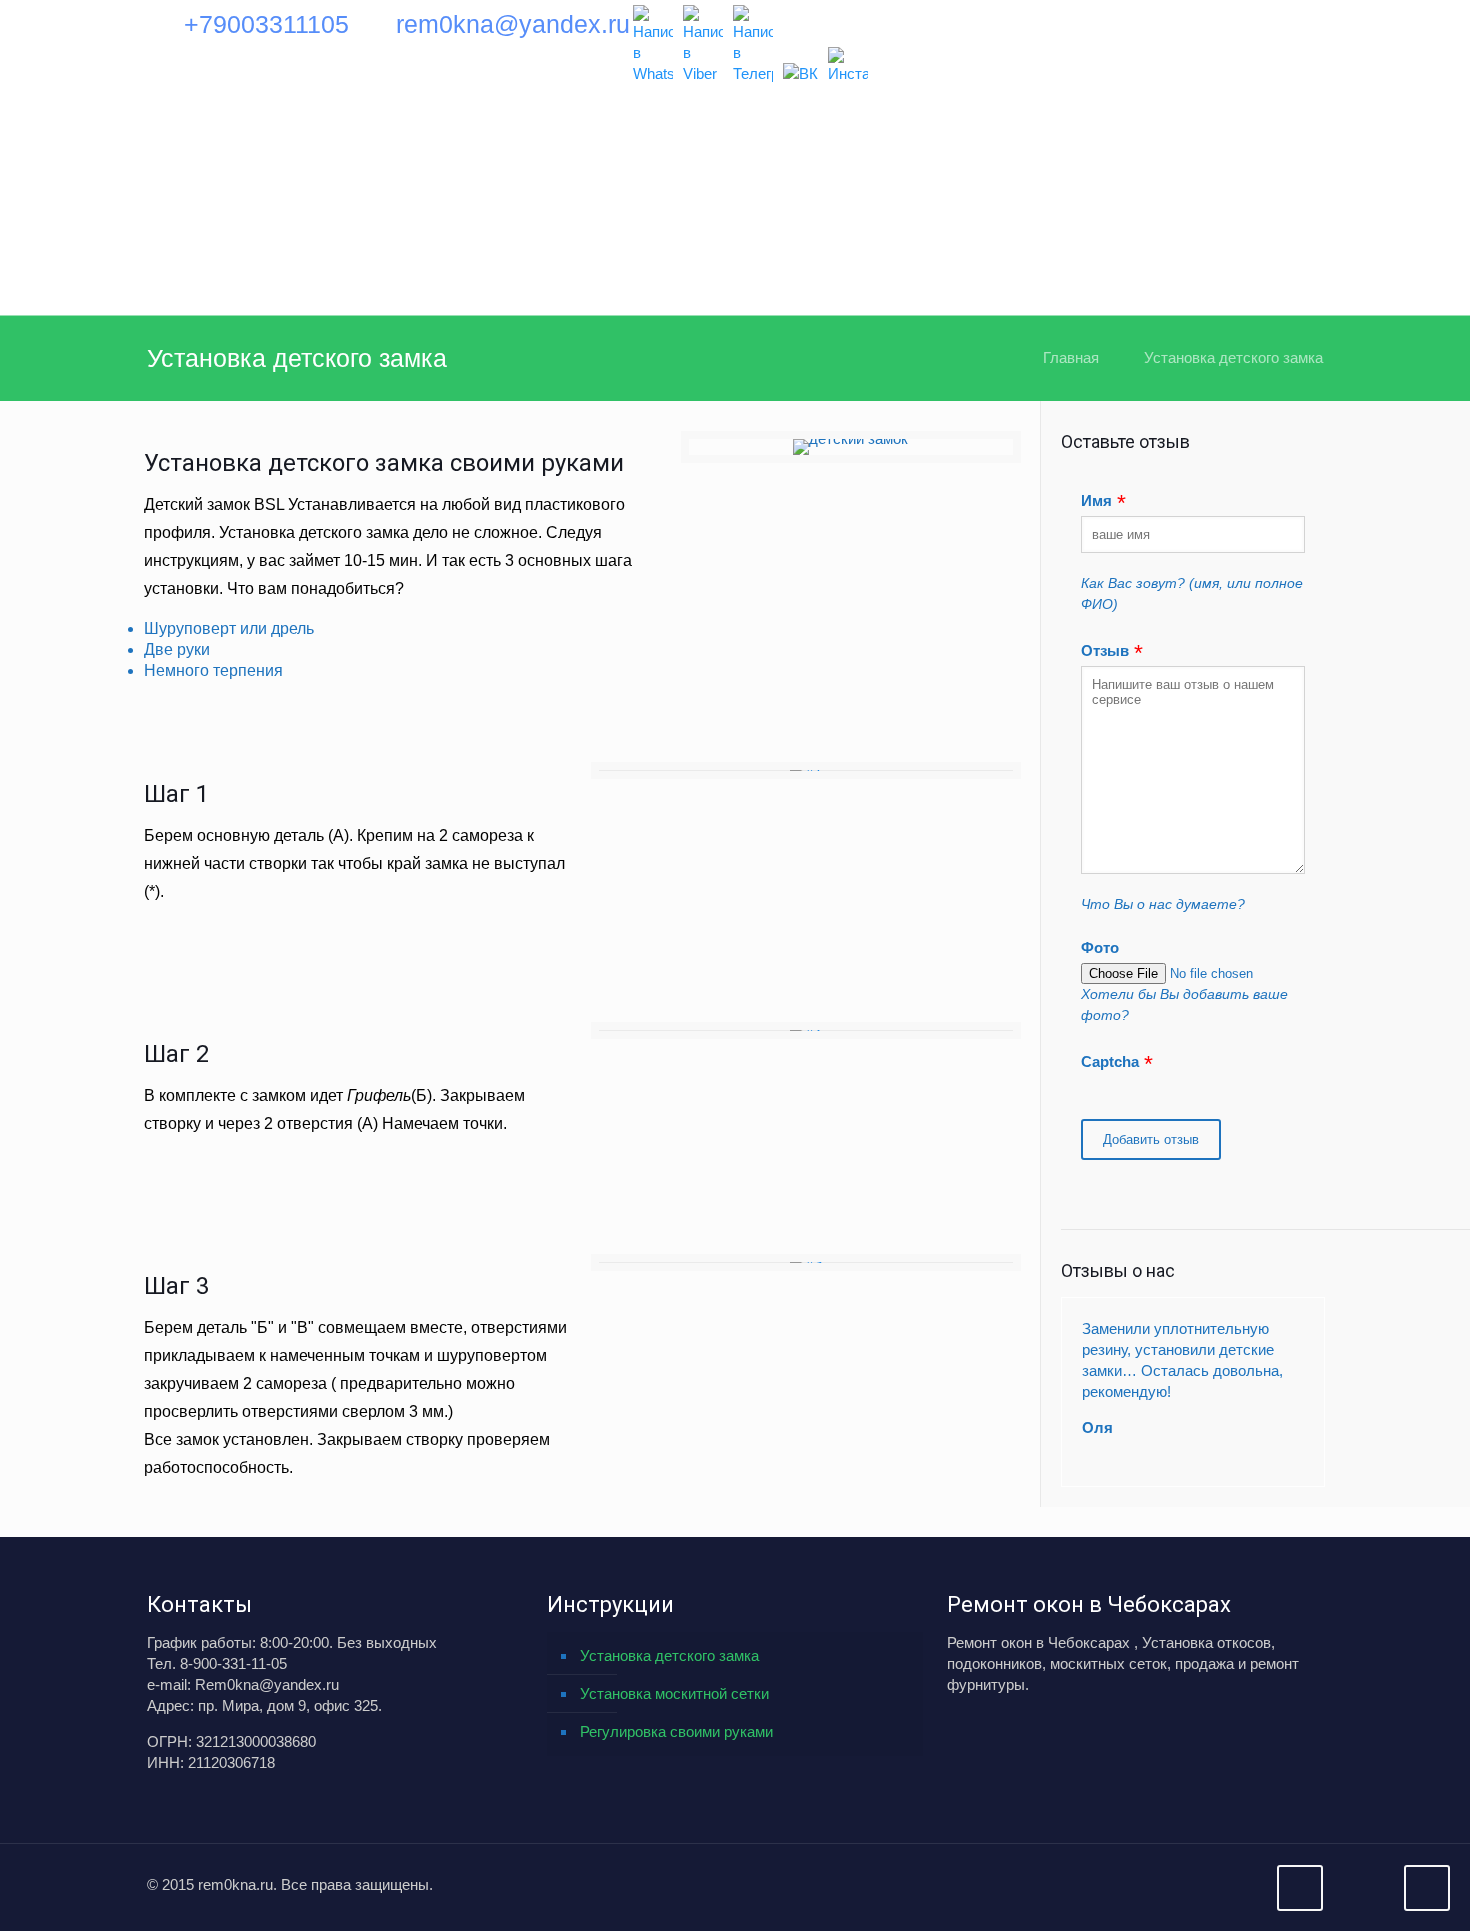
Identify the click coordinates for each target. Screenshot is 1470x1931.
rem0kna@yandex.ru (513, 24)
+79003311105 (266, 24)
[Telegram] (753, 44)
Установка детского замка (1233, 357)
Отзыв (1105, 650)
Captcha (1110, 1061)
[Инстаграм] (848, 65)
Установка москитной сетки (674, 1693)
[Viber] (703, 44)
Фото (1100, 947)
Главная (1071, 357)
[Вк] (800, 73)
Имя (1096, 500)
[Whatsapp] (653, 44)
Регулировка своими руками (676, 1731)
